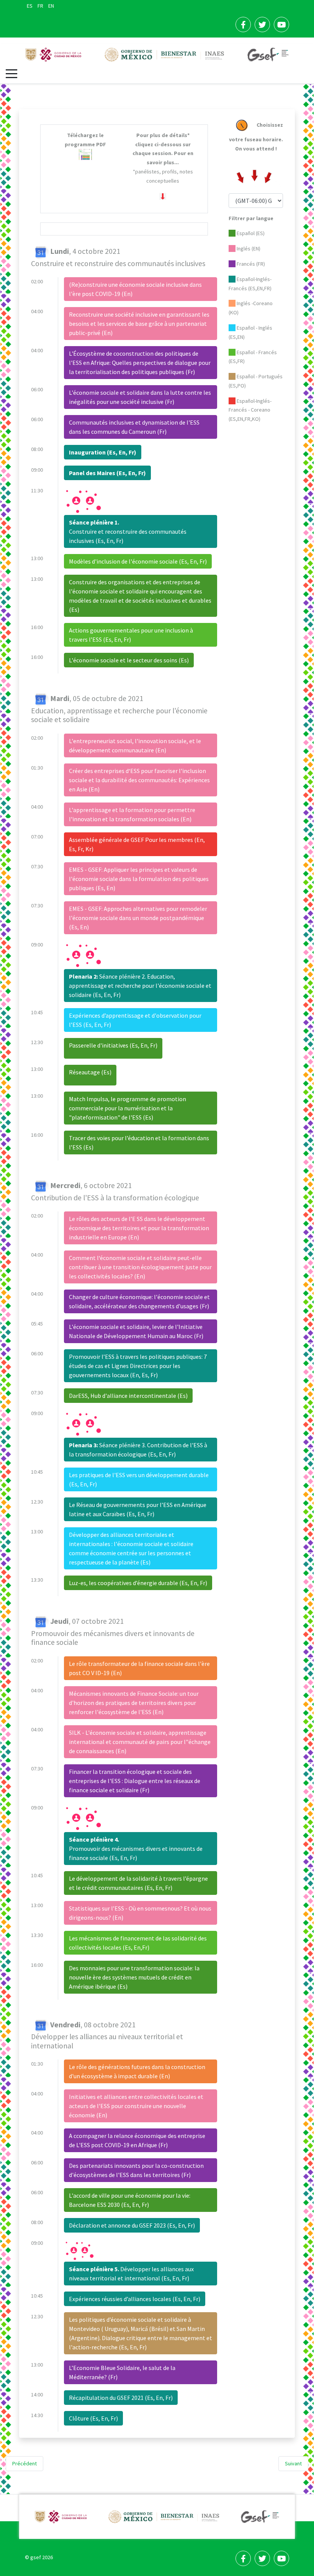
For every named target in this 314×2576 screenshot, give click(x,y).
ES (30, 6)
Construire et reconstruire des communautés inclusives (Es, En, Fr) (128, 531)
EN (51, 6)
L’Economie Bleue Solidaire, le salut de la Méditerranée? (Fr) (122, 2372)
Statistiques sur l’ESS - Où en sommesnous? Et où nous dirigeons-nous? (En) (140, 1913)
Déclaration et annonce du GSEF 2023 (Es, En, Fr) (132, 2225)
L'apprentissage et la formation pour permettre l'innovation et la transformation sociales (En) (132, 814)
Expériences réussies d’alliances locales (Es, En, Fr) (135, 2299)
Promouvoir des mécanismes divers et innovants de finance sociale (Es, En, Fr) (136, 1849)
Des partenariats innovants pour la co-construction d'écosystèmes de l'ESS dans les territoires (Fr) (136, 2170)
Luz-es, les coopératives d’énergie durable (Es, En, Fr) (138, 1583)
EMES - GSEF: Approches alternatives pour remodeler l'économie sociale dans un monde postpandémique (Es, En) (138, 918)
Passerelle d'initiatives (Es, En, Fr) (113, 1045)
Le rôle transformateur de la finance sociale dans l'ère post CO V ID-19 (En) (139, 1668)
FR (41, 6)
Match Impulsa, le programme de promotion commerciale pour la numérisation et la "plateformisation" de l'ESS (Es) (128, 1108)
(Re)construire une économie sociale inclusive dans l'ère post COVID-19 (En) (135, 289)
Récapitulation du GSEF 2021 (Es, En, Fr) (121, 2398)
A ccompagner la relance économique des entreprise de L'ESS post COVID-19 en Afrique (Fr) (137, 2140)
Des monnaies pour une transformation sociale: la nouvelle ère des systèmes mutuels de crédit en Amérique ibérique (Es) (134, 1977)
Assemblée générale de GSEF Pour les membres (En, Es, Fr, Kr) (137, 844)
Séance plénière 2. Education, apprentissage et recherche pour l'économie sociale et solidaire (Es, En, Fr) (140, 986)
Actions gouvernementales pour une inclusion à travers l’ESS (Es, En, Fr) (131, 635)
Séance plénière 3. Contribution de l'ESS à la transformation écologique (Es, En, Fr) (138, 1450)
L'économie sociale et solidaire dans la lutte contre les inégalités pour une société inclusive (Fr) (140, 397)
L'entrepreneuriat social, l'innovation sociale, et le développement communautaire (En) (135, 745)
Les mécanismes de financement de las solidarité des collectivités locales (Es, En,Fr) (138, 1943)
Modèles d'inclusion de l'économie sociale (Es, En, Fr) (138, 561)
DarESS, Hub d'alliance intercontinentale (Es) (128, 1396)
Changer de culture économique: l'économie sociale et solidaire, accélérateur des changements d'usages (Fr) (139, 1301)
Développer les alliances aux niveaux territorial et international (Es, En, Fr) (131, 2274)
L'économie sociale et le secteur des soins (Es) (129, 660)
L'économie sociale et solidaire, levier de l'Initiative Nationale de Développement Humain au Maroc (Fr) (136, 1331)
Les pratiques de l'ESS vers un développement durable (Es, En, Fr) (139, 1479)
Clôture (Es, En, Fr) (93, 2418)
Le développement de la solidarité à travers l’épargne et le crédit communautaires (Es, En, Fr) (138, 1883)
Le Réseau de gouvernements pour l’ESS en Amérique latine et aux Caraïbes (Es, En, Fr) (138, 1509)
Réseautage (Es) (90, 1072)
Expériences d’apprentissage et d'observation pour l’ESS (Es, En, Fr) (135, 1020)
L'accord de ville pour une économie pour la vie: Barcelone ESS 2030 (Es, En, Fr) (130, 2200)
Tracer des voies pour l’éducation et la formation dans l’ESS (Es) (139, 1143)
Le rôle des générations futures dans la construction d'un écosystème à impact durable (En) (137, 2071)
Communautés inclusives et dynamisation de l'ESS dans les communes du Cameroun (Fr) (134, 427)
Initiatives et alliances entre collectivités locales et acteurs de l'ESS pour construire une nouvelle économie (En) (136, 2106)
